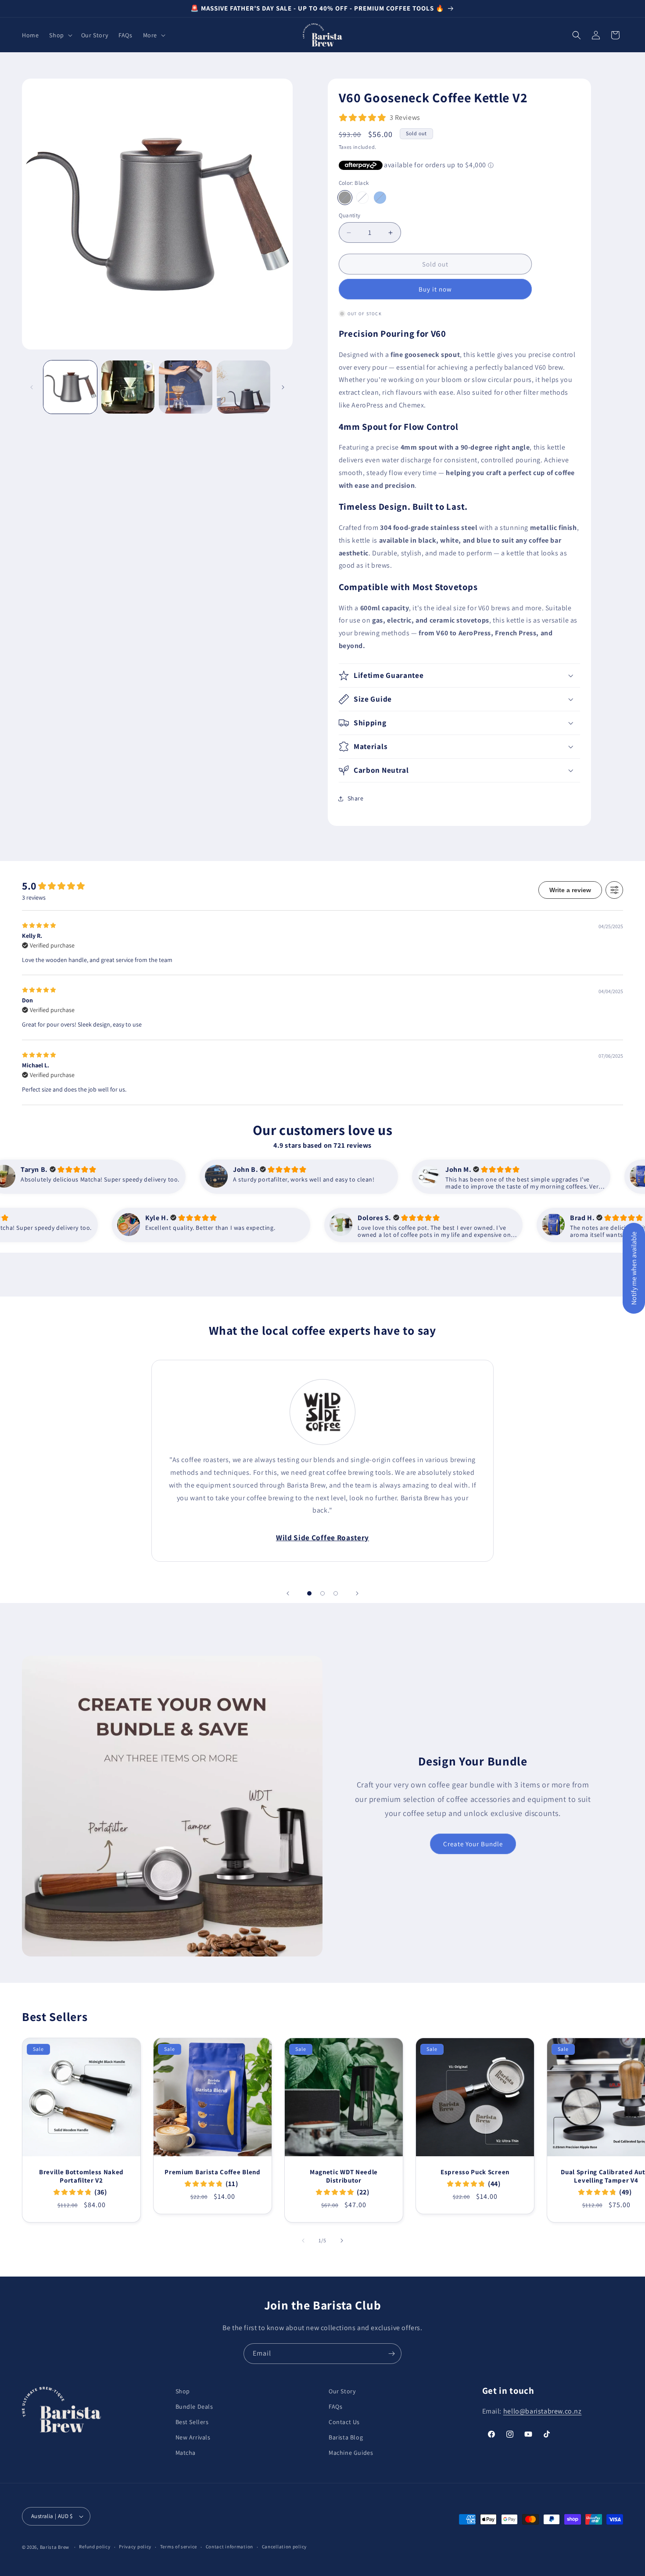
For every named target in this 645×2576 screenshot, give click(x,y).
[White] (362, 198)
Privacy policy (135, 2547)
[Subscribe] (391, 2354)
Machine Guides (351, 2453)
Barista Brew (55, 2547)
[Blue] (380, 198)
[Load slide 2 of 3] (322, 1593)
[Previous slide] (288, 1593)
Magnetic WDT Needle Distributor (344, 2176)
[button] (60, 35)
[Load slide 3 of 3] (336, 1593)
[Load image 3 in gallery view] (244, 387)
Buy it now (435, 289)
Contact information (229, 2547)
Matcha (186, 2453)
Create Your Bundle (473, 1844)
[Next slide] (357, 1593)
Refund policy (95, 2547)
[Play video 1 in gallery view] (128, 387)
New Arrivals (193, 2437)
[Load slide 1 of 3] (309, 1593)
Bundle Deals (194, 2407)
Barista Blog (346, 2437)
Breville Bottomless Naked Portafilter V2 (81, 2176)
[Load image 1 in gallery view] (70, 387)
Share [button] (356, 798)
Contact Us (344, 2422)
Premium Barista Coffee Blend (212, 2172)
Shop (183, 2391)
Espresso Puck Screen (475, 2172)
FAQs (335, 2407)
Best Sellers (192, 2422)
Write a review (570, 890)
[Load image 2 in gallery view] (186, 387)
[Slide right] (283, 387)
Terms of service (179, 2547)
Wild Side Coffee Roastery (322, 1538)
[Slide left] (32, 387)
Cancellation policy (284, 2547)
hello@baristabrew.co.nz (543, 2411)
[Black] (345, 198)
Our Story (342, 2391)
